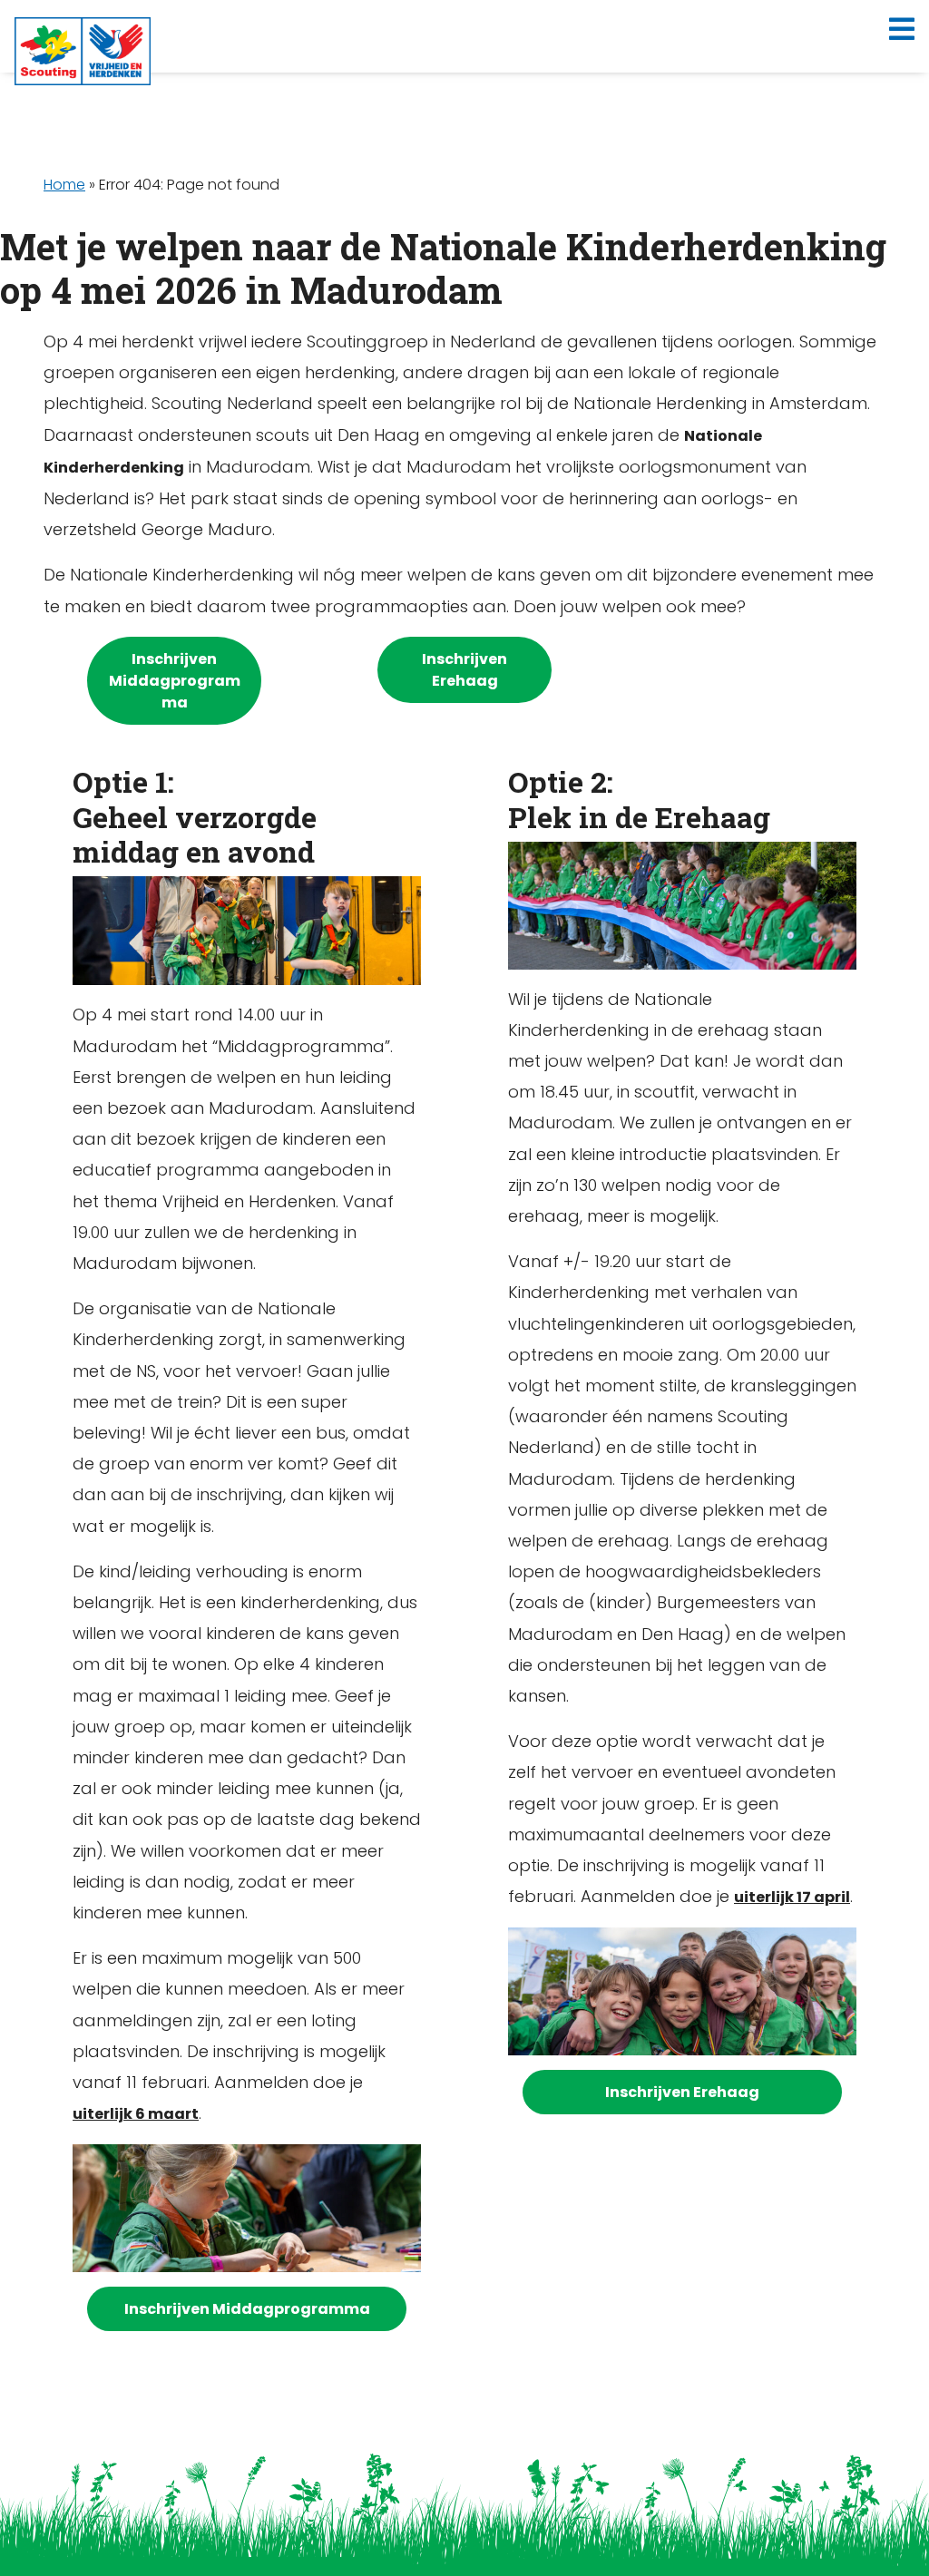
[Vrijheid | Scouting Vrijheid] (83, 51)
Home (64, 185)
